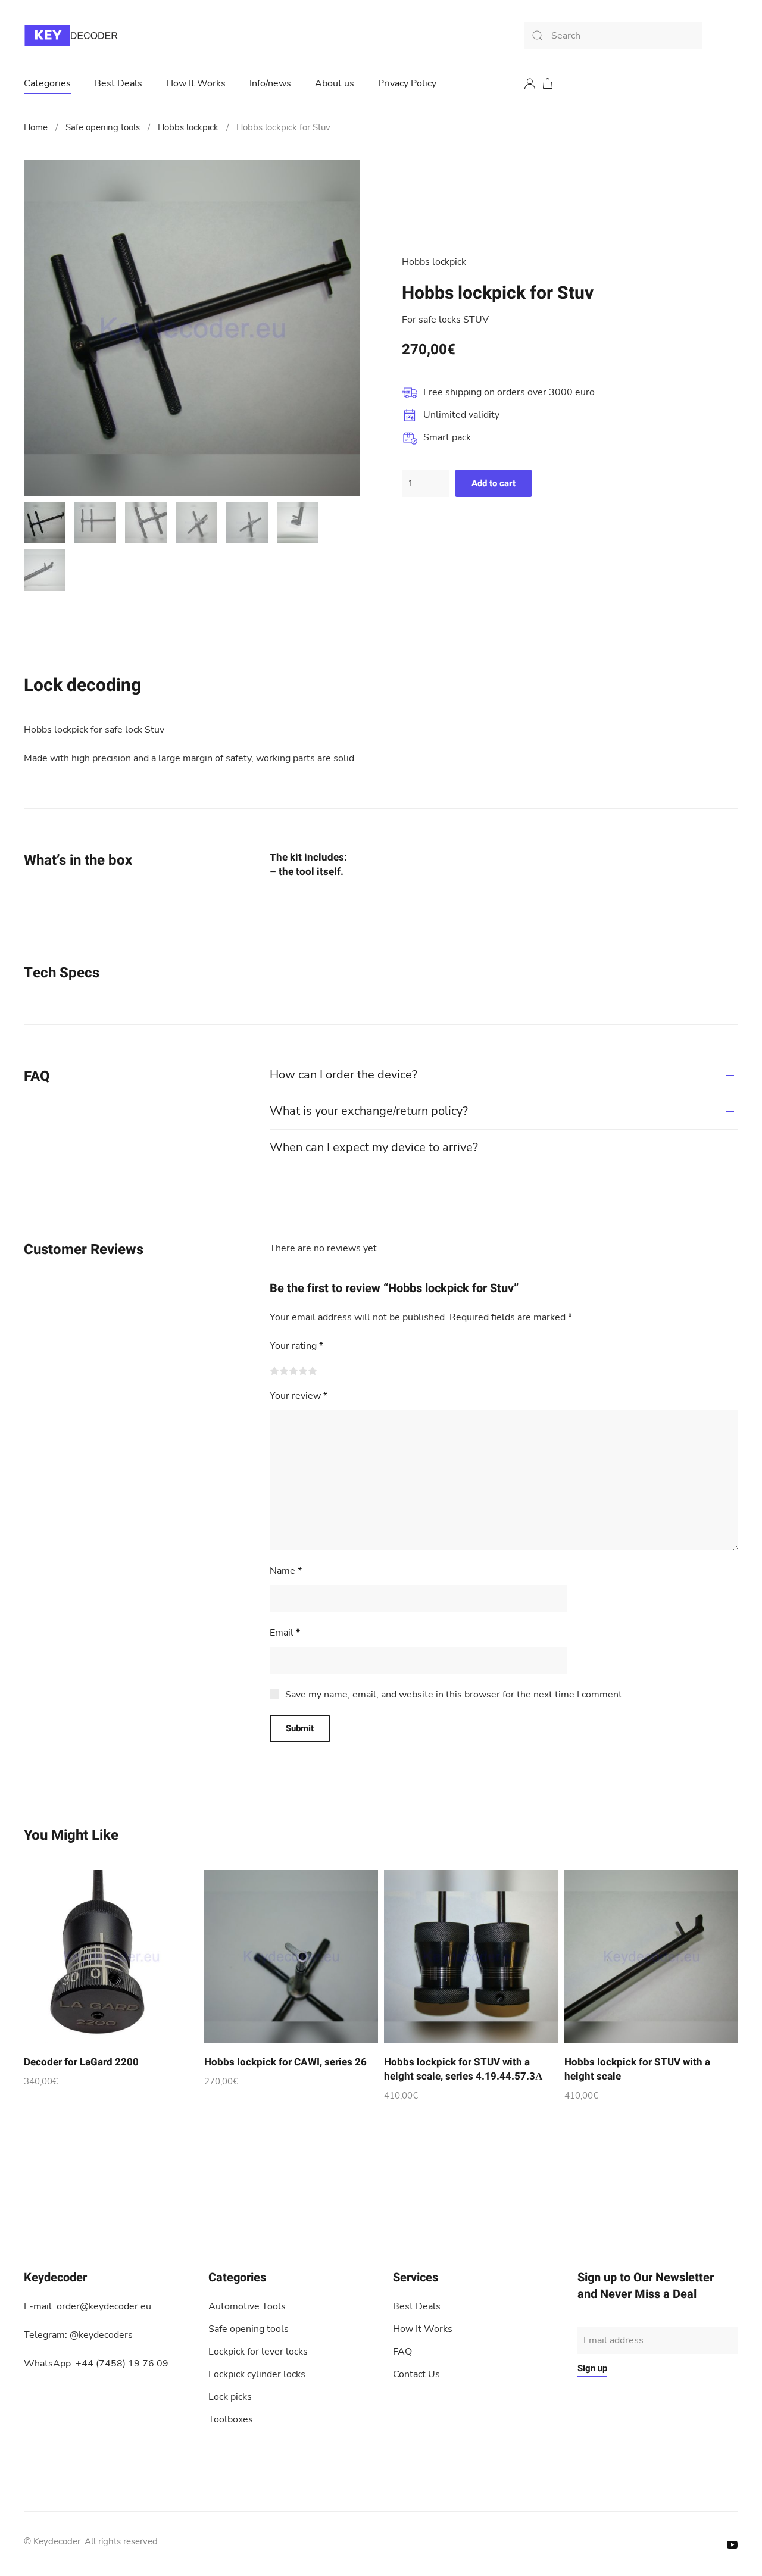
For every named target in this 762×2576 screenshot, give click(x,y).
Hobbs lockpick (188, 127)
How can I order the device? (343, 1075)
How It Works (196, 83)
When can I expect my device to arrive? (374, 1147)
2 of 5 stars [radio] (284, 1371)
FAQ (402, 2352)
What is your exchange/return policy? (369, 1111)
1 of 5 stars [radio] (274, 1371)
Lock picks (230, 2397)
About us (335, 83)
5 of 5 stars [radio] (313, 1371)
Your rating (296, 1346)
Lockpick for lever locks (258, 2352)
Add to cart (494, 483)
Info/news (270, 83)
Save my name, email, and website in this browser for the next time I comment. (455, 1695)
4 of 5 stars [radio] (303, 1371)
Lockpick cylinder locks (257, 2374)
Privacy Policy (407, 83)
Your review (299, 1396)
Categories (47, 83)
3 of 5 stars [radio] (293, 1371)
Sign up (592, 2368)
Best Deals (118, 83)
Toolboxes (231, 2419)
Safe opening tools (103, 127)
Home (36, 127)
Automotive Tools (247, 2306)
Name (286, 1571)
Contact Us (416, 2374)
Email (285, 1633)
